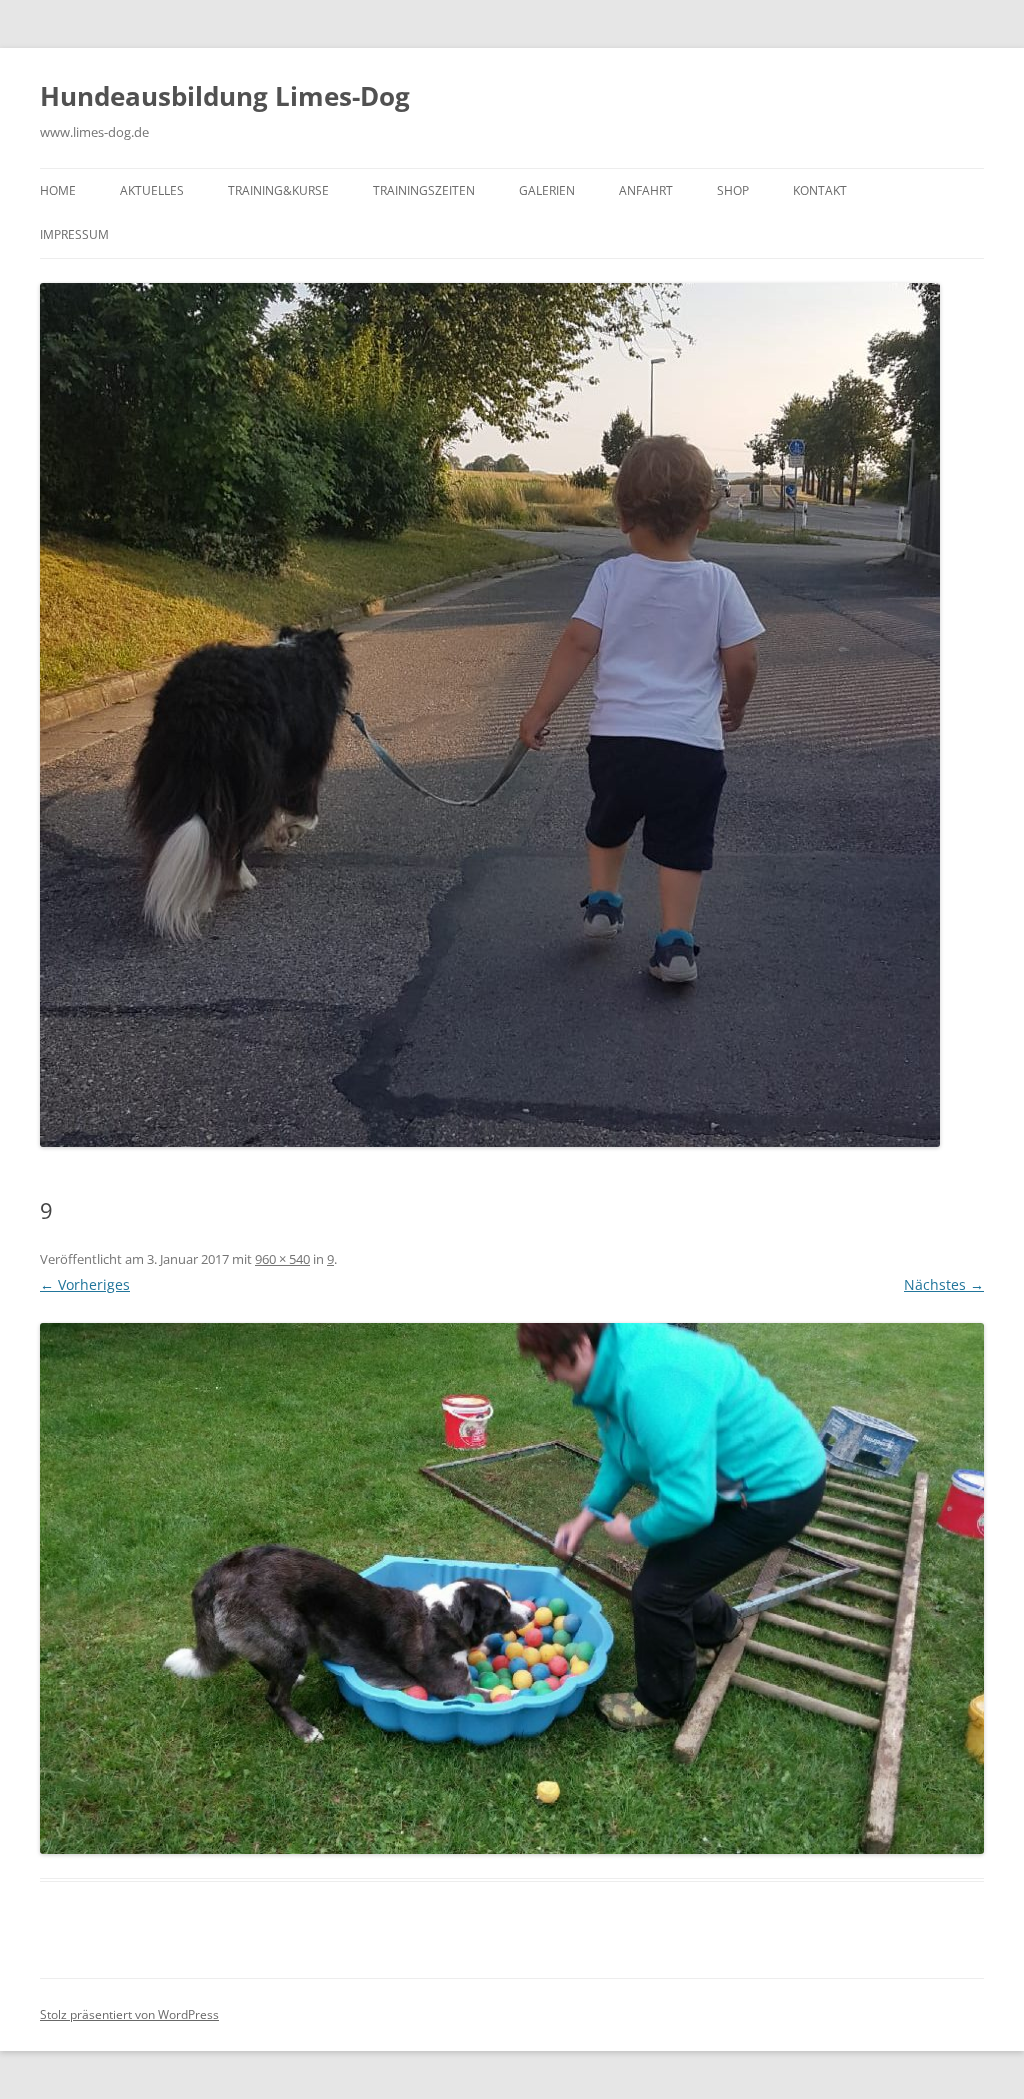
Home (58, 190)
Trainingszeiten (424, 190)
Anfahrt (646, 190)
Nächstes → (944, 1284)
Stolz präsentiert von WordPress (129, 2014)
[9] (512, 1588)
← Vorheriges (85, 1284)
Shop (733, 190)
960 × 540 (282, 1259)
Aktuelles (152, 190)
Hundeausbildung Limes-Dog (225, 96)
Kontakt (820, 190)
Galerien (547, 190)
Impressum (74, 234)
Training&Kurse (278, 190)
